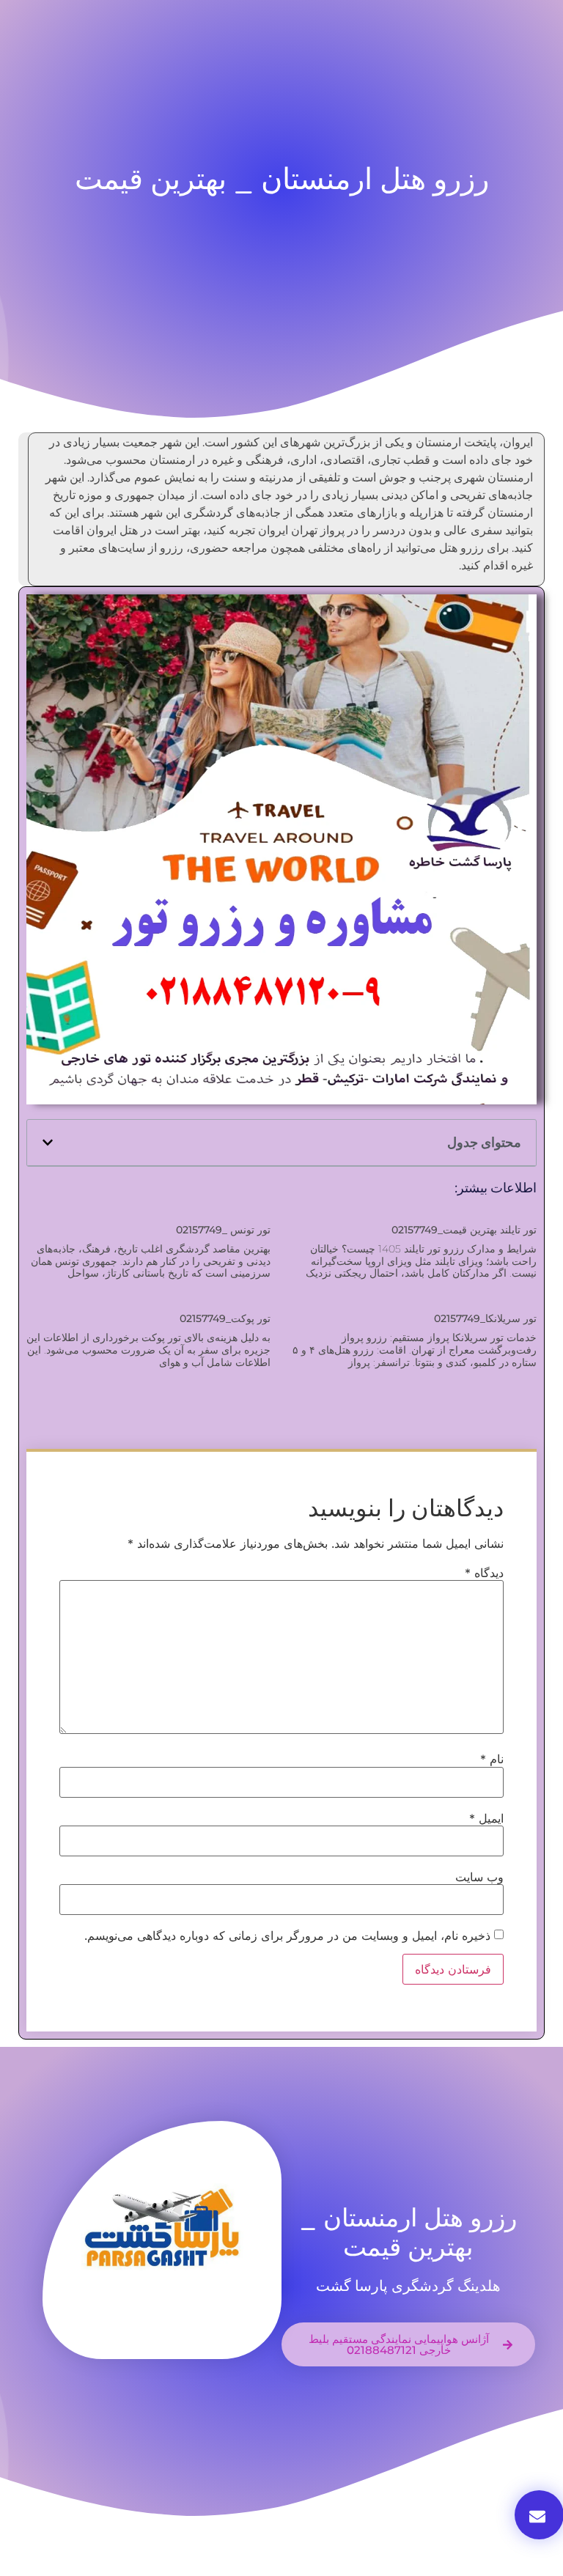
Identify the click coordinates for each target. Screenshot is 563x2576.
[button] (48, 1143)
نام (492, 1759)
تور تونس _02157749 (223, 1230)
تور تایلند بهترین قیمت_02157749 (464, 1230)
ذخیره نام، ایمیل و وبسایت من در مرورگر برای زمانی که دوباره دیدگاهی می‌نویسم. (287, 1935)
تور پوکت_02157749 (225, 1318)
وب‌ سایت (479, 1877)
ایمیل (486, 1818)
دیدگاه (484, 1573)
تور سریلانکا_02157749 (485, 1318)
